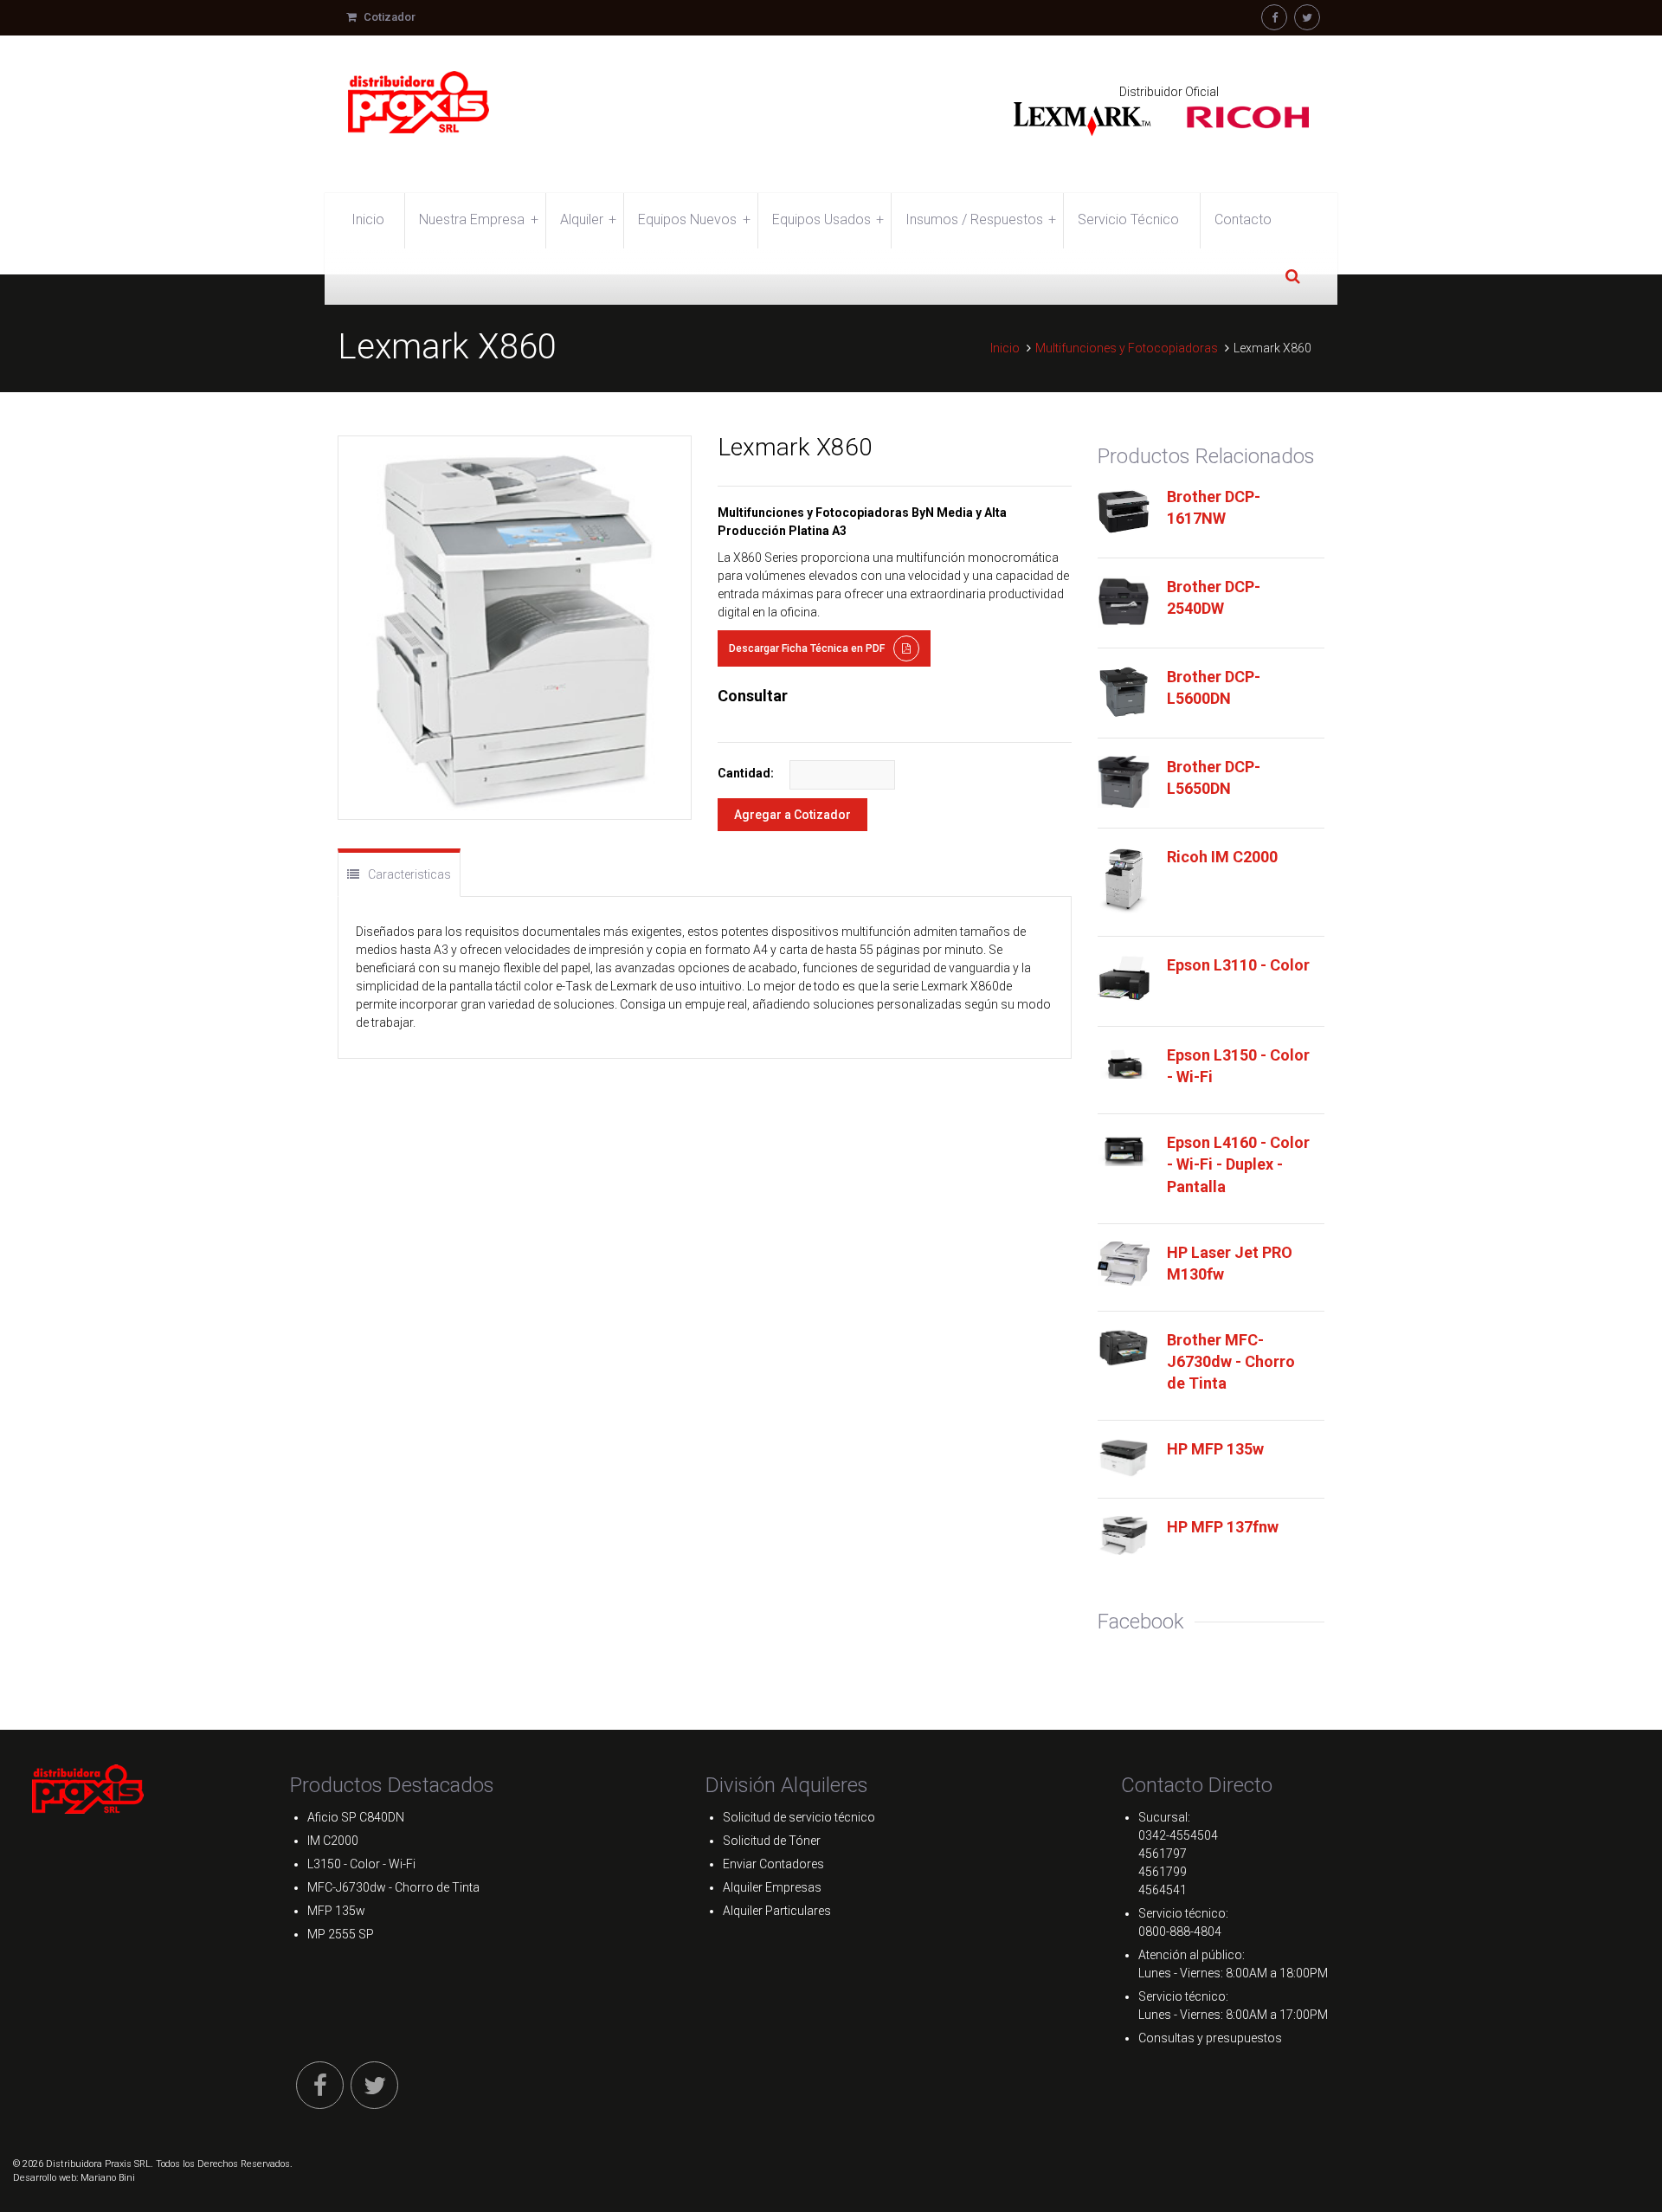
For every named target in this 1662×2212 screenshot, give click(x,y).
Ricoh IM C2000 (1222, 857)
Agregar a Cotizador (792, 815)
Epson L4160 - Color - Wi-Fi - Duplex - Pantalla (1238, 1164)
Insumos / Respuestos (981, 219)
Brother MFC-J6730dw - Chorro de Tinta (1231, 1361)
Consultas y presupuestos (1210, 2038)
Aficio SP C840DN (356, 1817)
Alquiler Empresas (772, 1887)
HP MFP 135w (1215, 1449)
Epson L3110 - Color (1238, 965)
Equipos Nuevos (694, 219)
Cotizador (388, 17)
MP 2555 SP (341, 1934)
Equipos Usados (828, 219)
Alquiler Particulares (777, 1911)
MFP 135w (336, 1911)
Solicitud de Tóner (772, 1841)
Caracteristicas (409, 874)
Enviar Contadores (773, 1864)
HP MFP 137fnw (1223, 1527)
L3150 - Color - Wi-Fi (361, 1864)
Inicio (368, 219)
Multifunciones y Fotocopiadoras (1127, 348)
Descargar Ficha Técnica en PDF (807, 648)
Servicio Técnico (1128, 219)
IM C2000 (333, 1841)
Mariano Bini (108, 2178)
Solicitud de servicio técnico (799, 1817)
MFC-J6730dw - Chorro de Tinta (393, 1887)
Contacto (1243, 219)
